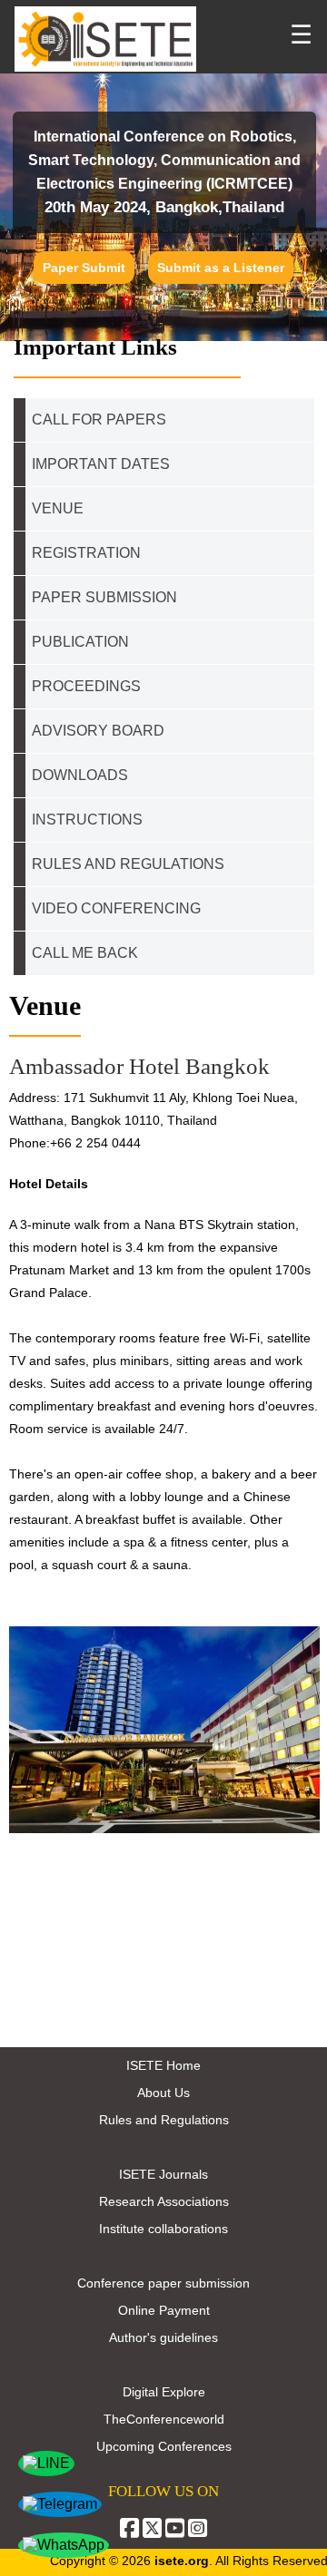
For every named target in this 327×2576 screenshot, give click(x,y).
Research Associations (164, 2201)
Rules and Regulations (164, 2120)
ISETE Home (163, 2065)
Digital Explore (164, 2392)
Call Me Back (85, 953)
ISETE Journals (163, 2174)
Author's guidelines (163, 2337)
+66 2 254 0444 (95, 1143)
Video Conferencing (118, 908)
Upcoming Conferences (164, 2446)
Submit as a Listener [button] (221, 268)
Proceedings (86, 686)
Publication (80, 642)
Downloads (80, 775)
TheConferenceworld (164, 2419)
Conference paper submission (163, 2283)
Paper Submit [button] (84, 268)
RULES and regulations (128, 864)
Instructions (87, 820)
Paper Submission (104, 597)
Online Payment (164, 2310)
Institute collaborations (163, 2229)
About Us (163, 2093)
